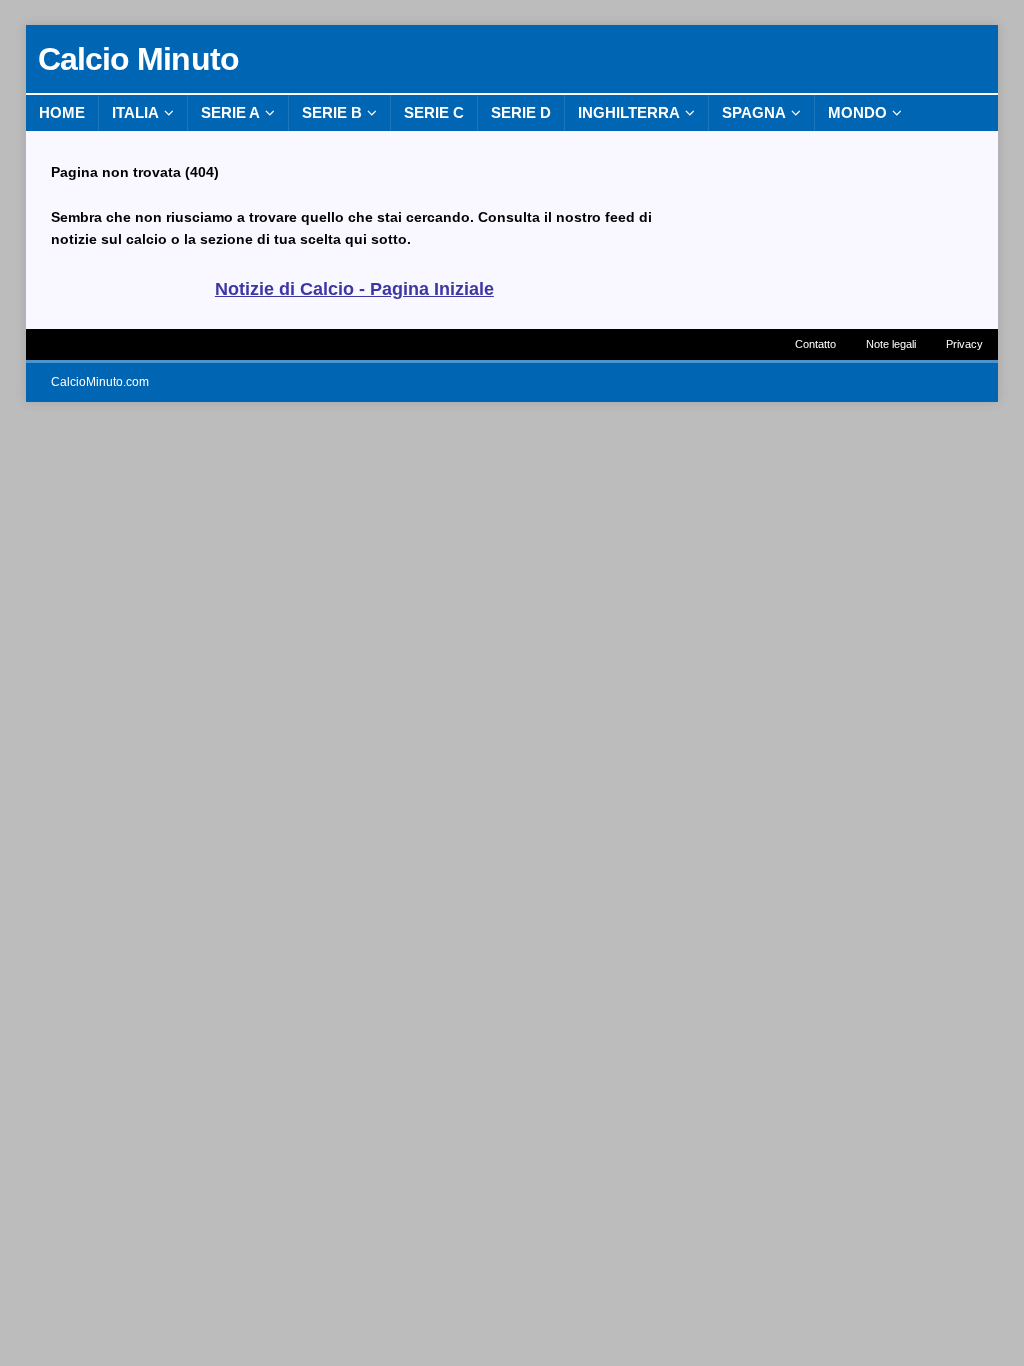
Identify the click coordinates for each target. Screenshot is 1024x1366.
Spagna (754, 112)
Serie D (521, 112)
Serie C (434, 112)
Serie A (230, 112)
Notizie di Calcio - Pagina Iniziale (354, 289)
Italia (135, 112)
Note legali (891, 344)
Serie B (332, 112)
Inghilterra (629, 112)
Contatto (815, 344)
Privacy (964, 344)
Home (62, 112)
